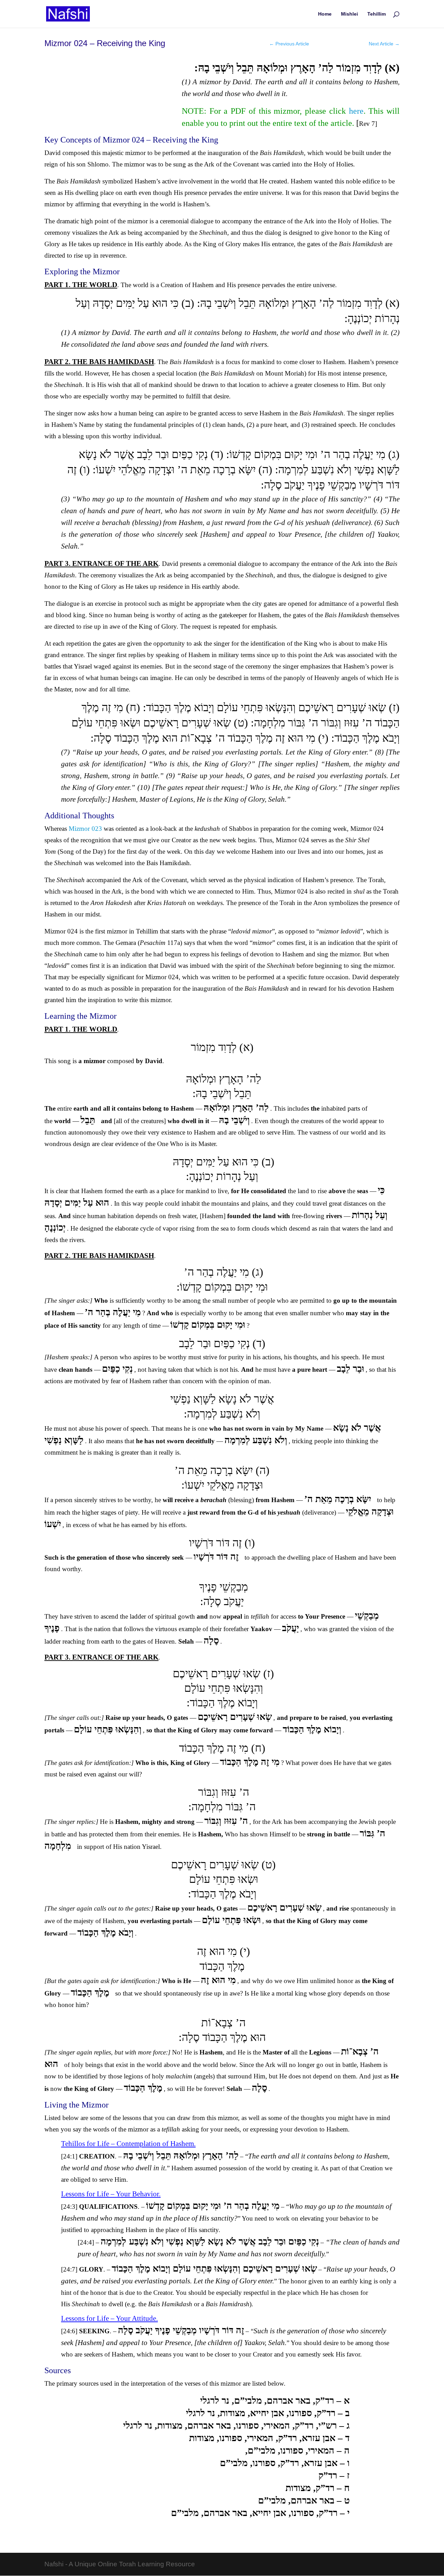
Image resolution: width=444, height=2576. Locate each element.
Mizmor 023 (85, 829)
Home (325, 14)
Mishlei (349, 14)
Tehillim (377, 14)
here (356, 111)
